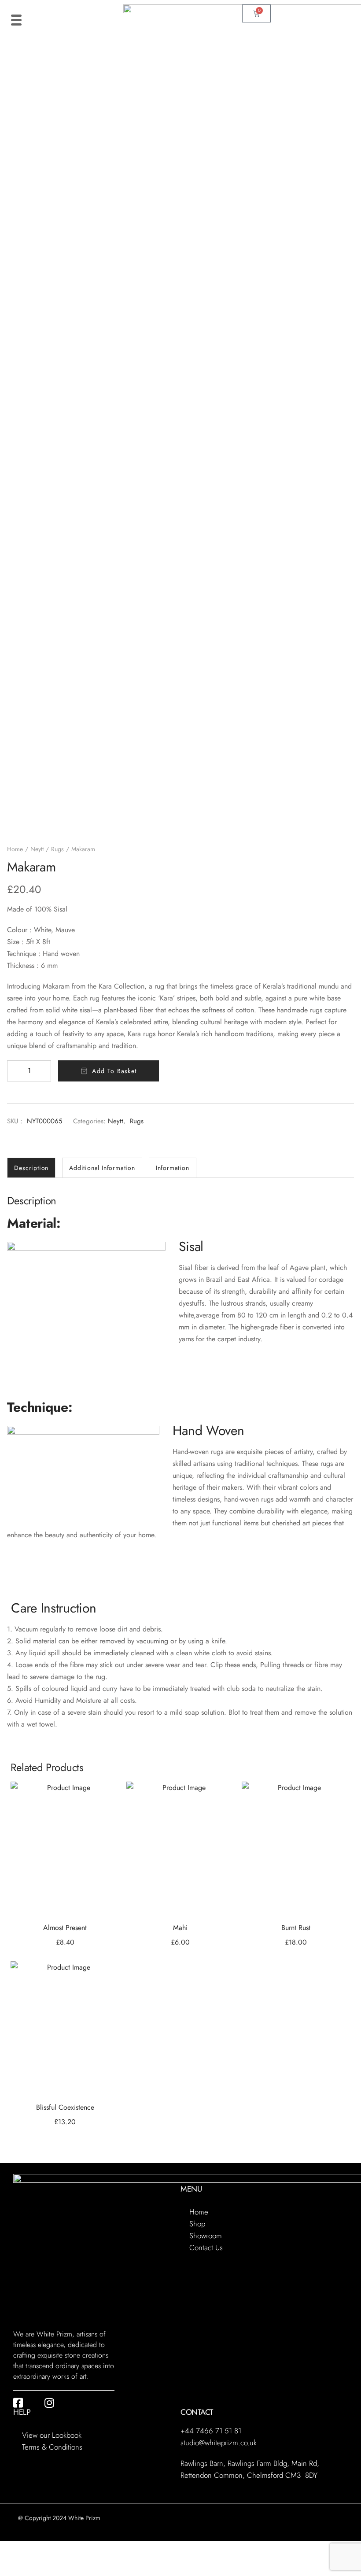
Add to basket (114, 1071)
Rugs (57, 849)
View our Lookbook (52, 2435)
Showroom (206, 2236)
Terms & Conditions (52, 2447)
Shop (197, 2224)
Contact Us (206, 2248)
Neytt (37, 849)
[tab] (31, 1168)
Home (15, 849)
